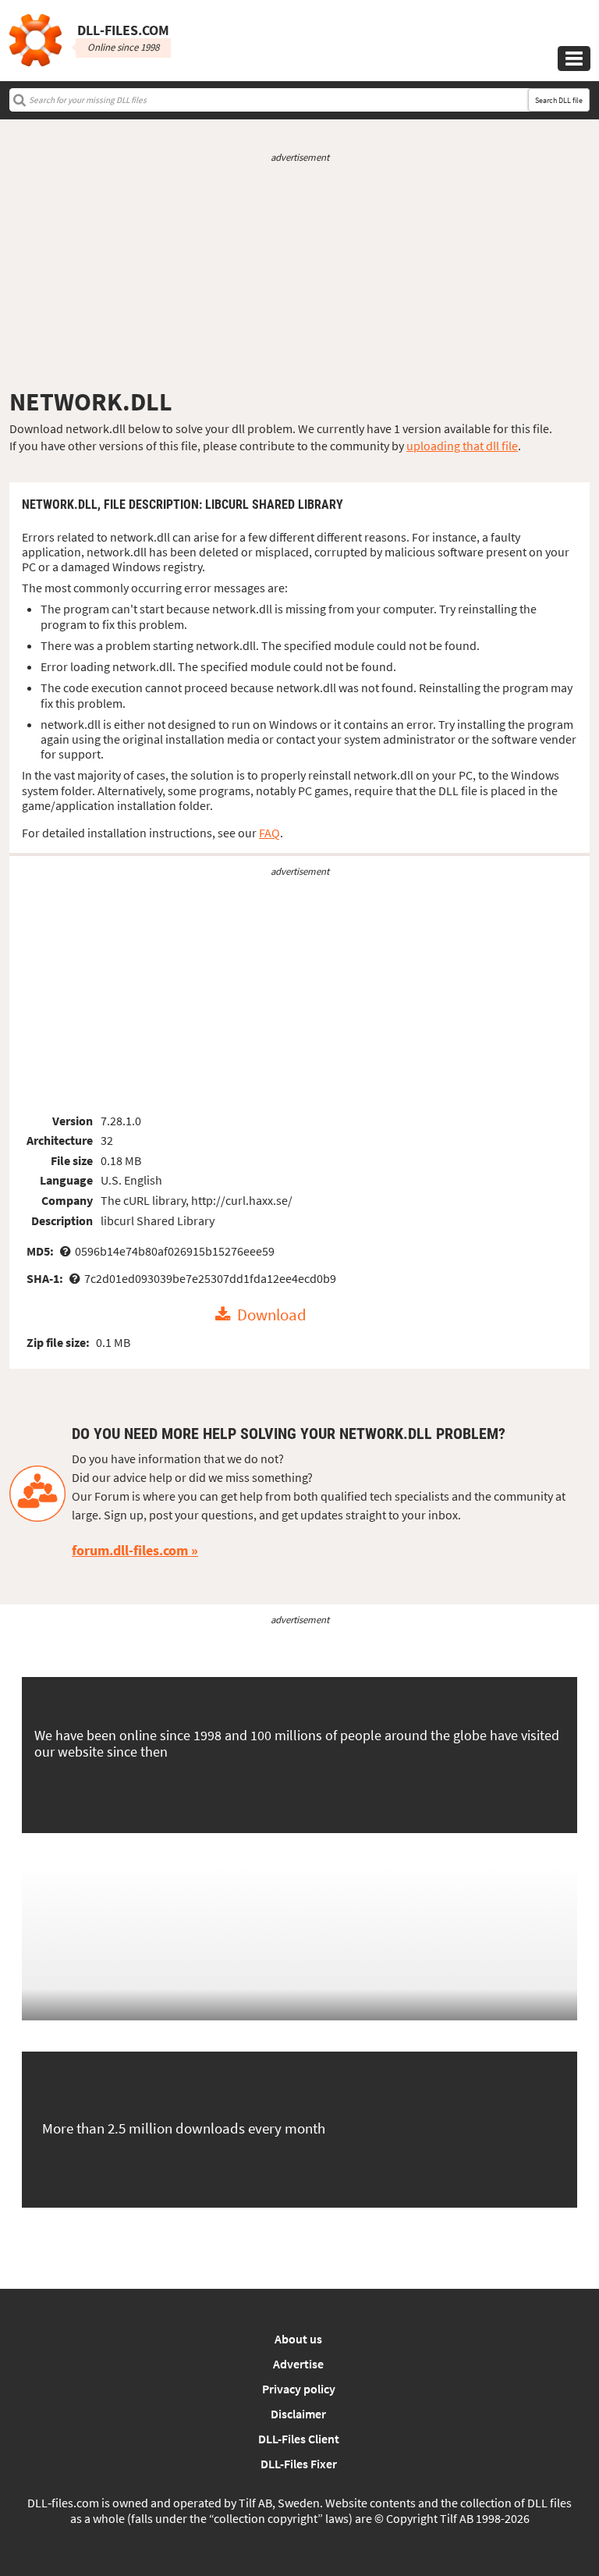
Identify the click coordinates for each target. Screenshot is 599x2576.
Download (272, 1315)
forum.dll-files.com (130, 1550)
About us (298, 2339)
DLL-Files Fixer (299, 2464)
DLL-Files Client (299, 2439)
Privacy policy (299, 2389)
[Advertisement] (299, 275)
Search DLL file (559, 100)
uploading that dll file (462, 446)
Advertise (298, 2364)
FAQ (269, 833)
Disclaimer (298, 2414)
